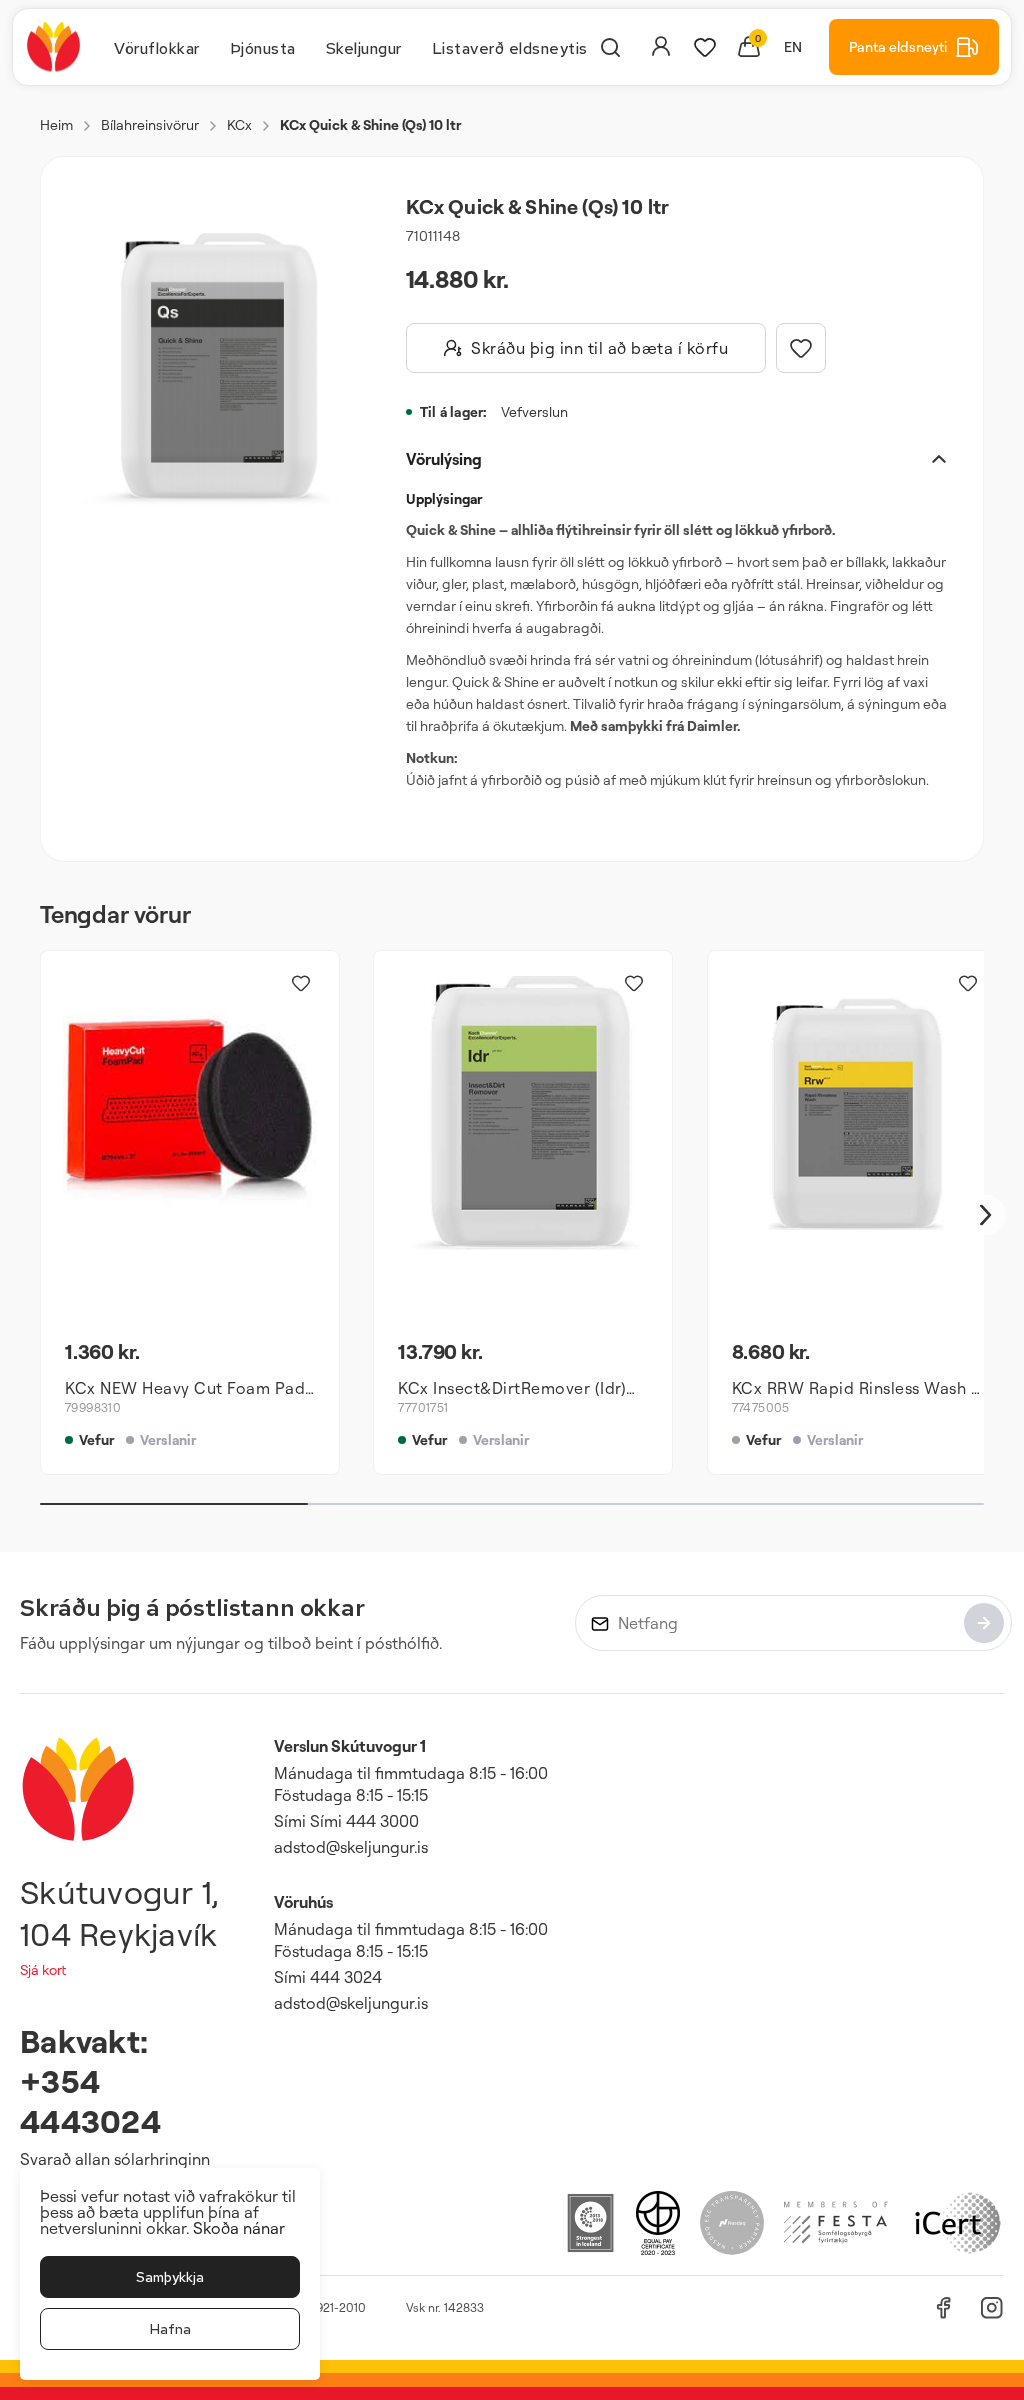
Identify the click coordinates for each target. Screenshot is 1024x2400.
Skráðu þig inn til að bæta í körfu (599, 348)
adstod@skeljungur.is (351, 1847)
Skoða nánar (239, 2228)
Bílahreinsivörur (150, 124)
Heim (56, 124)
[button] (209, 369)
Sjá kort (43, 1969)
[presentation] (157, 47)
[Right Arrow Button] (986, 1215)
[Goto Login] (705, 47)
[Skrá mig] (984, 1623)
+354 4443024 (90, 2100)
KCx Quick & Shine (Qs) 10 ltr (370, 124)
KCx (239, 124)
